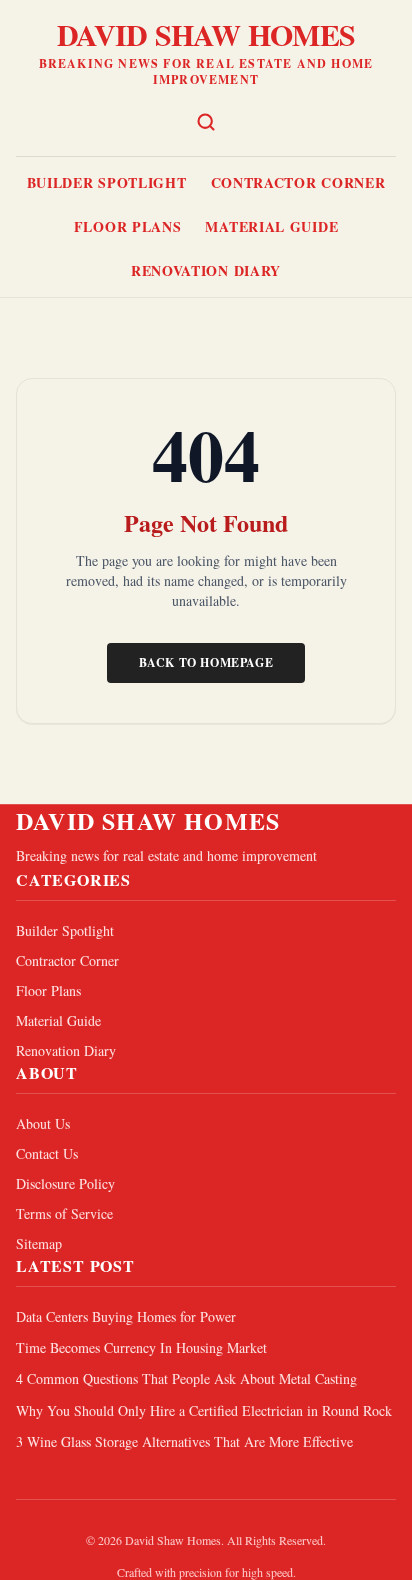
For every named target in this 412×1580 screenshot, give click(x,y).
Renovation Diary (206, 270)
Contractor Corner (298, 182)
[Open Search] (206, 122)
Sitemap (39, 1243)
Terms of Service (64, 1213)
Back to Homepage (206, 662)
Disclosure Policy (65, 1183)
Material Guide (271, 226)
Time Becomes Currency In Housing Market (141, 1347)
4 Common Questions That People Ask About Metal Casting (186, 1378)
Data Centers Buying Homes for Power (126, 1316)
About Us (43, 1123)
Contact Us (47, 1153)
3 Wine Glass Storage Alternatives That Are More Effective (184, 1441)
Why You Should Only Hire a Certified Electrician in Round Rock (204, 1410)
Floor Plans (128, 226)
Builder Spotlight (107, 182)
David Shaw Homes (206, 34)
